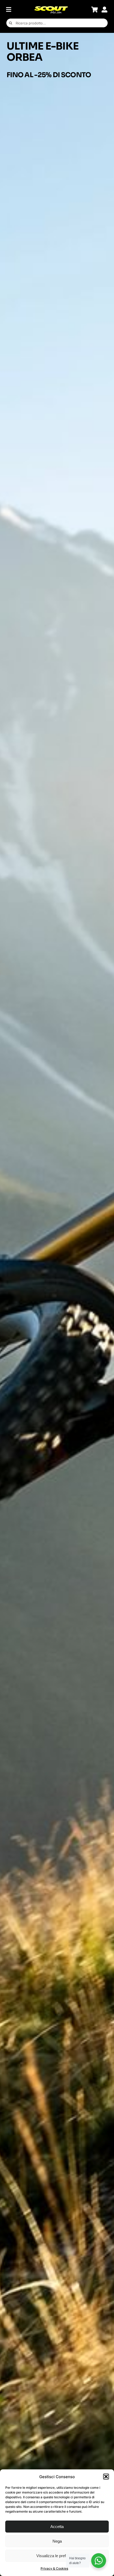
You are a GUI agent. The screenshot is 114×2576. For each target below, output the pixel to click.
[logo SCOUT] (51, 8)
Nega (57, 2541)
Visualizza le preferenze (57, 2556)
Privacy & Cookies (54, 2568)
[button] (106, 2477)
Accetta (57, 2527)
